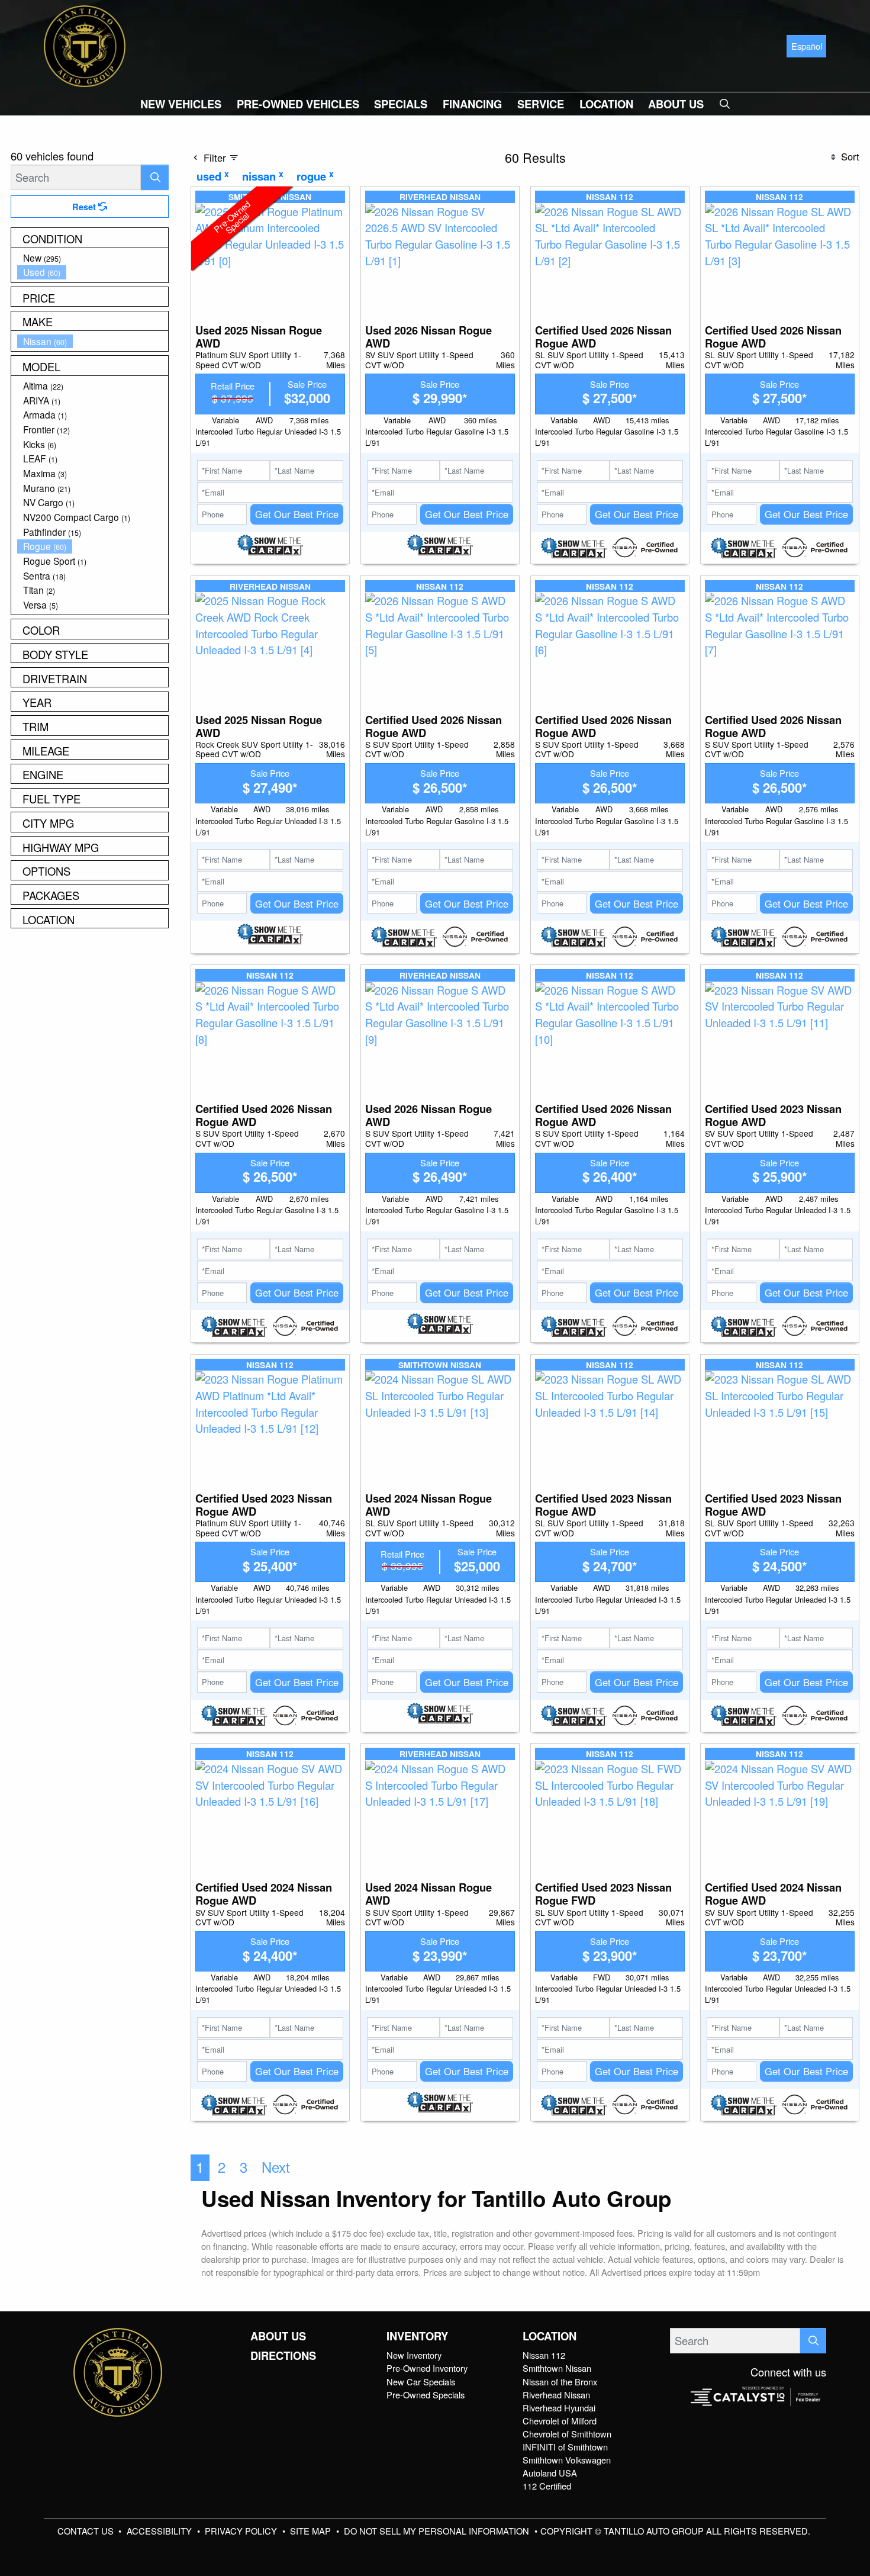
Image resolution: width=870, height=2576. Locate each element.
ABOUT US (278, 2336)
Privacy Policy (242, 2531)
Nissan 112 (544, 2355)
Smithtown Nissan (557, 2368)
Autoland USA (550, 2473)
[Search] (155, 177)
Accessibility (160, 2531)
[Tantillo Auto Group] (85, 44)
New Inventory (414, 2355)
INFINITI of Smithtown (565, 2447)
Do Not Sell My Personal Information (438, 2531)
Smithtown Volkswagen (567, 2460)
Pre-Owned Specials (426, 2395)
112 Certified (547, 2486)
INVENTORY (417, 2336)
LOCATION (550, 2336)
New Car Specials (421, 2382)
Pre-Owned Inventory (427, 2368)
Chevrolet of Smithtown (567, 2434)
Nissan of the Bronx (560, 2382)
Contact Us (87, 2531)
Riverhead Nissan (556, 2395)
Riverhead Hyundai (559, 2408)
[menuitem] (93, 258)
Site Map (312, 2531)
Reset (85, 207)
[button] (181, 104)
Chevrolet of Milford (560, 2421)
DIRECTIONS (283, 2356)
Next (276, 2167)
